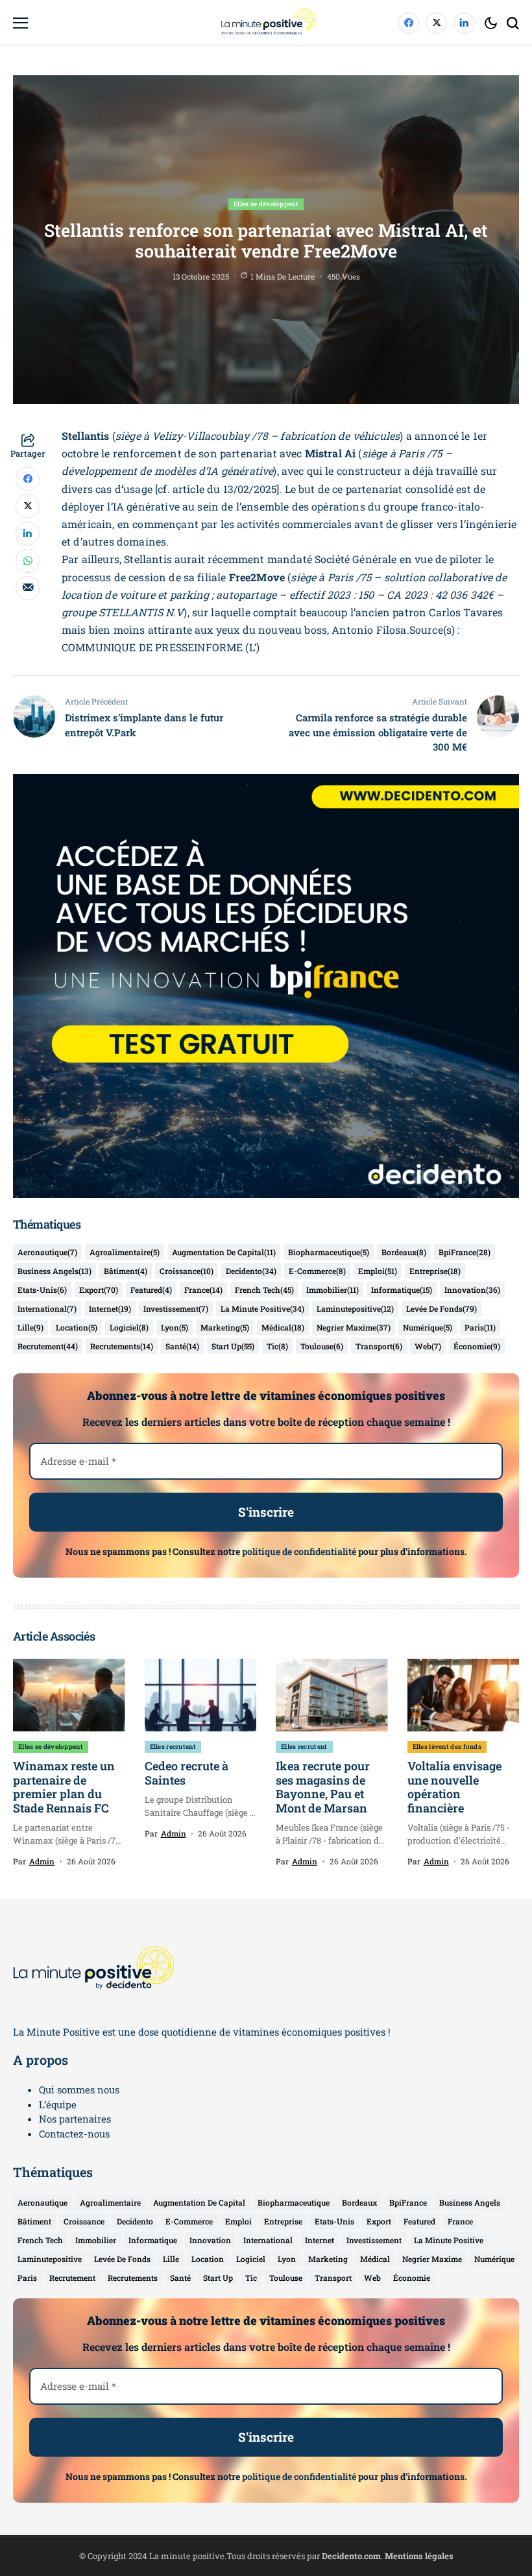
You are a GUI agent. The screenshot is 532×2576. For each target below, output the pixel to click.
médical (283, 1327)
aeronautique (47, 1252)
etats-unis (42, 1290)
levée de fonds (441, 1308)
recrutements (122, 1346)
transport (379, 1346)
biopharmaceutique (329, 1252)
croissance (187, 1271)
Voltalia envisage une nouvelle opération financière (454, 1787)
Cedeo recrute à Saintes (187, 1773)
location (77, 1327)
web (428, 1346)
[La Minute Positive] (266, 23)
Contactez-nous (74, 2134)
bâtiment (126, 1271)
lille (30, 1327)
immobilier (332, 1290)
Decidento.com (351, 2556)
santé (182, 1346)
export (99, 1290)
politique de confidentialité (299, 1551)
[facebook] (408, 23)
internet (110, 1308)
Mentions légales (419, 2556)
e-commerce (317, 1271)
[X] (436, 23)
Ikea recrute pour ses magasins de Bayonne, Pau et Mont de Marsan (323, 1787)
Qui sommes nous (79, 2089)
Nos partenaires (75, 2119)
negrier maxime (354, 1327)
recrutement (48, 1346)
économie (477, 1346)
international (47, 1308)
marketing (225, 1327)
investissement (176, 1308)
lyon (175, 1327)
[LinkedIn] (464, 23)
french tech (264, 1290)
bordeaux (404, 1252)
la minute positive (262, 1308)
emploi (378, 1271)
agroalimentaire (125, 1252)
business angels (54, 1271)
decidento (251, 1271)
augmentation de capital (224, 1252)
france (203, 1290)
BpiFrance (465, 1252)
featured (151, 1290)
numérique (428, 1327)
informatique (402, 1290)
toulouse (322, 1346)
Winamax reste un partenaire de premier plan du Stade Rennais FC (64, 1787)
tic (277, 1346)
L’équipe (58, 2104)
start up (233, 1346)
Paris (480, 1327)
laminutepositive (355, 1308)
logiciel (129, 1327)
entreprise (435, 1271)
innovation (472, 1290)
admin (42, 1861)
